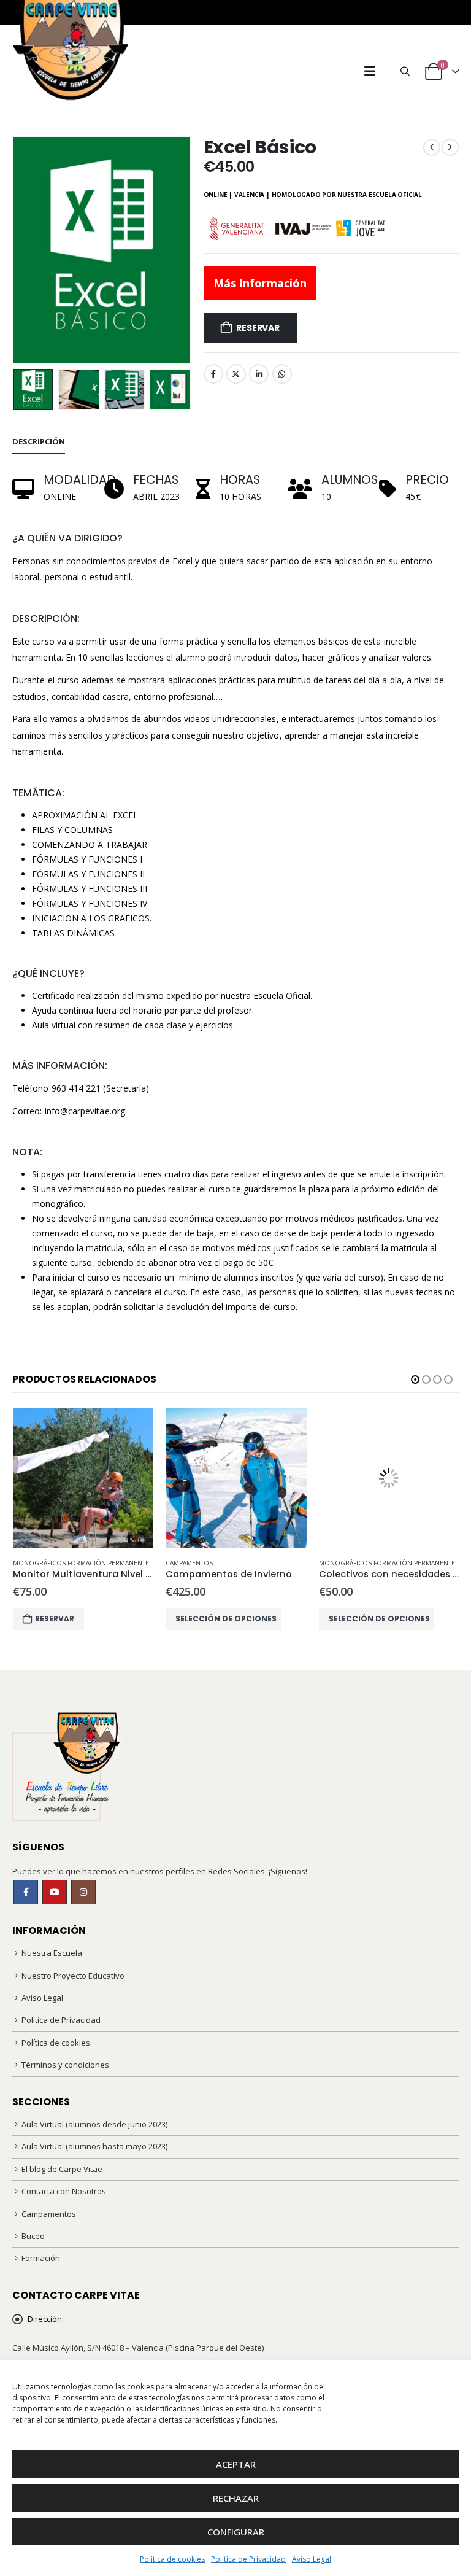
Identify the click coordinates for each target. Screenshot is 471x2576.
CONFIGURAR (236, 2532)
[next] (450, 147)
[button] (370, 71)
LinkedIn (259, 374)
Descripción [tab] (39, 441)
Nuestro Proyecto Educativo (73, 1976)
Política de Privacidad (248, 2559)
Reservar (258, 328)
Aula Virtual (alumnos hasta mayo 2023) (94, 2146)
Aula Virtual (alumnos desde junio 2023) (94, 2124)
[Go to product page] (83, 1478)
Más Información (260, 283)
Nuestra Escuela (52, 1953)
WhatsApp (282, 374)
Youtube (55, 1892)
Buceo (33, 2236)
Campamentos (189, 1563)
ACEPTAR (236, 2464)
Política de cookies (172, 2559)
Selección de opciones (226, 1619)
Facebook (213, 374)
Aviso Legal (312, 2559)
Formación (41, 2258)
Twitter (236, 374)
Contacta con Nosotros (64, 2191)
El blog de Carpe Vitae (62, 2169)
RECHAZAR (236, 2498)
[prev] (432, 147)
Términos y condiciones (65, 2065)
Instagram (83, 1892)
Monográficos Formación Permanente (81, 1563)
